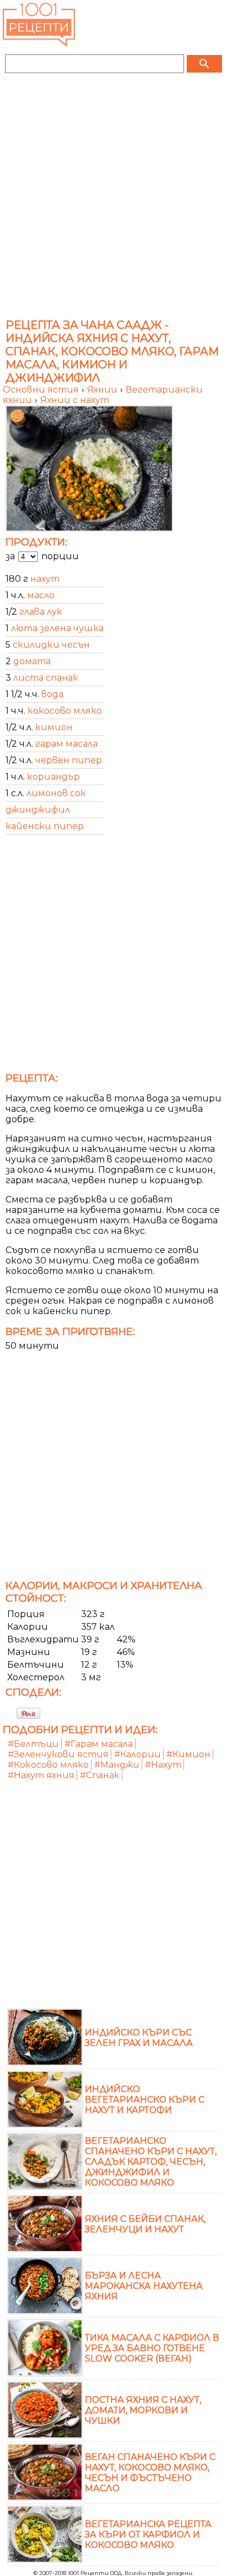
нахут (45, 579)
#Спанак (100, 1775)
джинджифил (38, 810)
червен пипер (69, 760)
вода (52, 694)
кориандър (53, 777)
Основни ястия (42, 390)
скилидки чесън (51, 645)
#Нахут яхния (41, 1775)
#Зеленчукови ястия (58, 1754)
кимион (54, 727)
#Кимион (188, 1754)
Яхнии (103, 390)
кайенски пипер (45, 826)
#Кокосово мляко (48, 1765)
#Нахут (163, 1765)
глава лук (41, 612)
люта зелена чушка (57, 628)
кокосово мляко (65, 711)
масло (41, 595)
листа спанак (46, 678)
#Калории (137, 1754)
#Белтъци (33, 1744)
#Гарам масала (99, 1744)
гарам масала (66, 744)
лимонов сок (56, 793)
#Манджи (117, 1765)
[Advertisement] (113, 200)
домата (32, 661)
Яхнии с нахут (75, 400)
